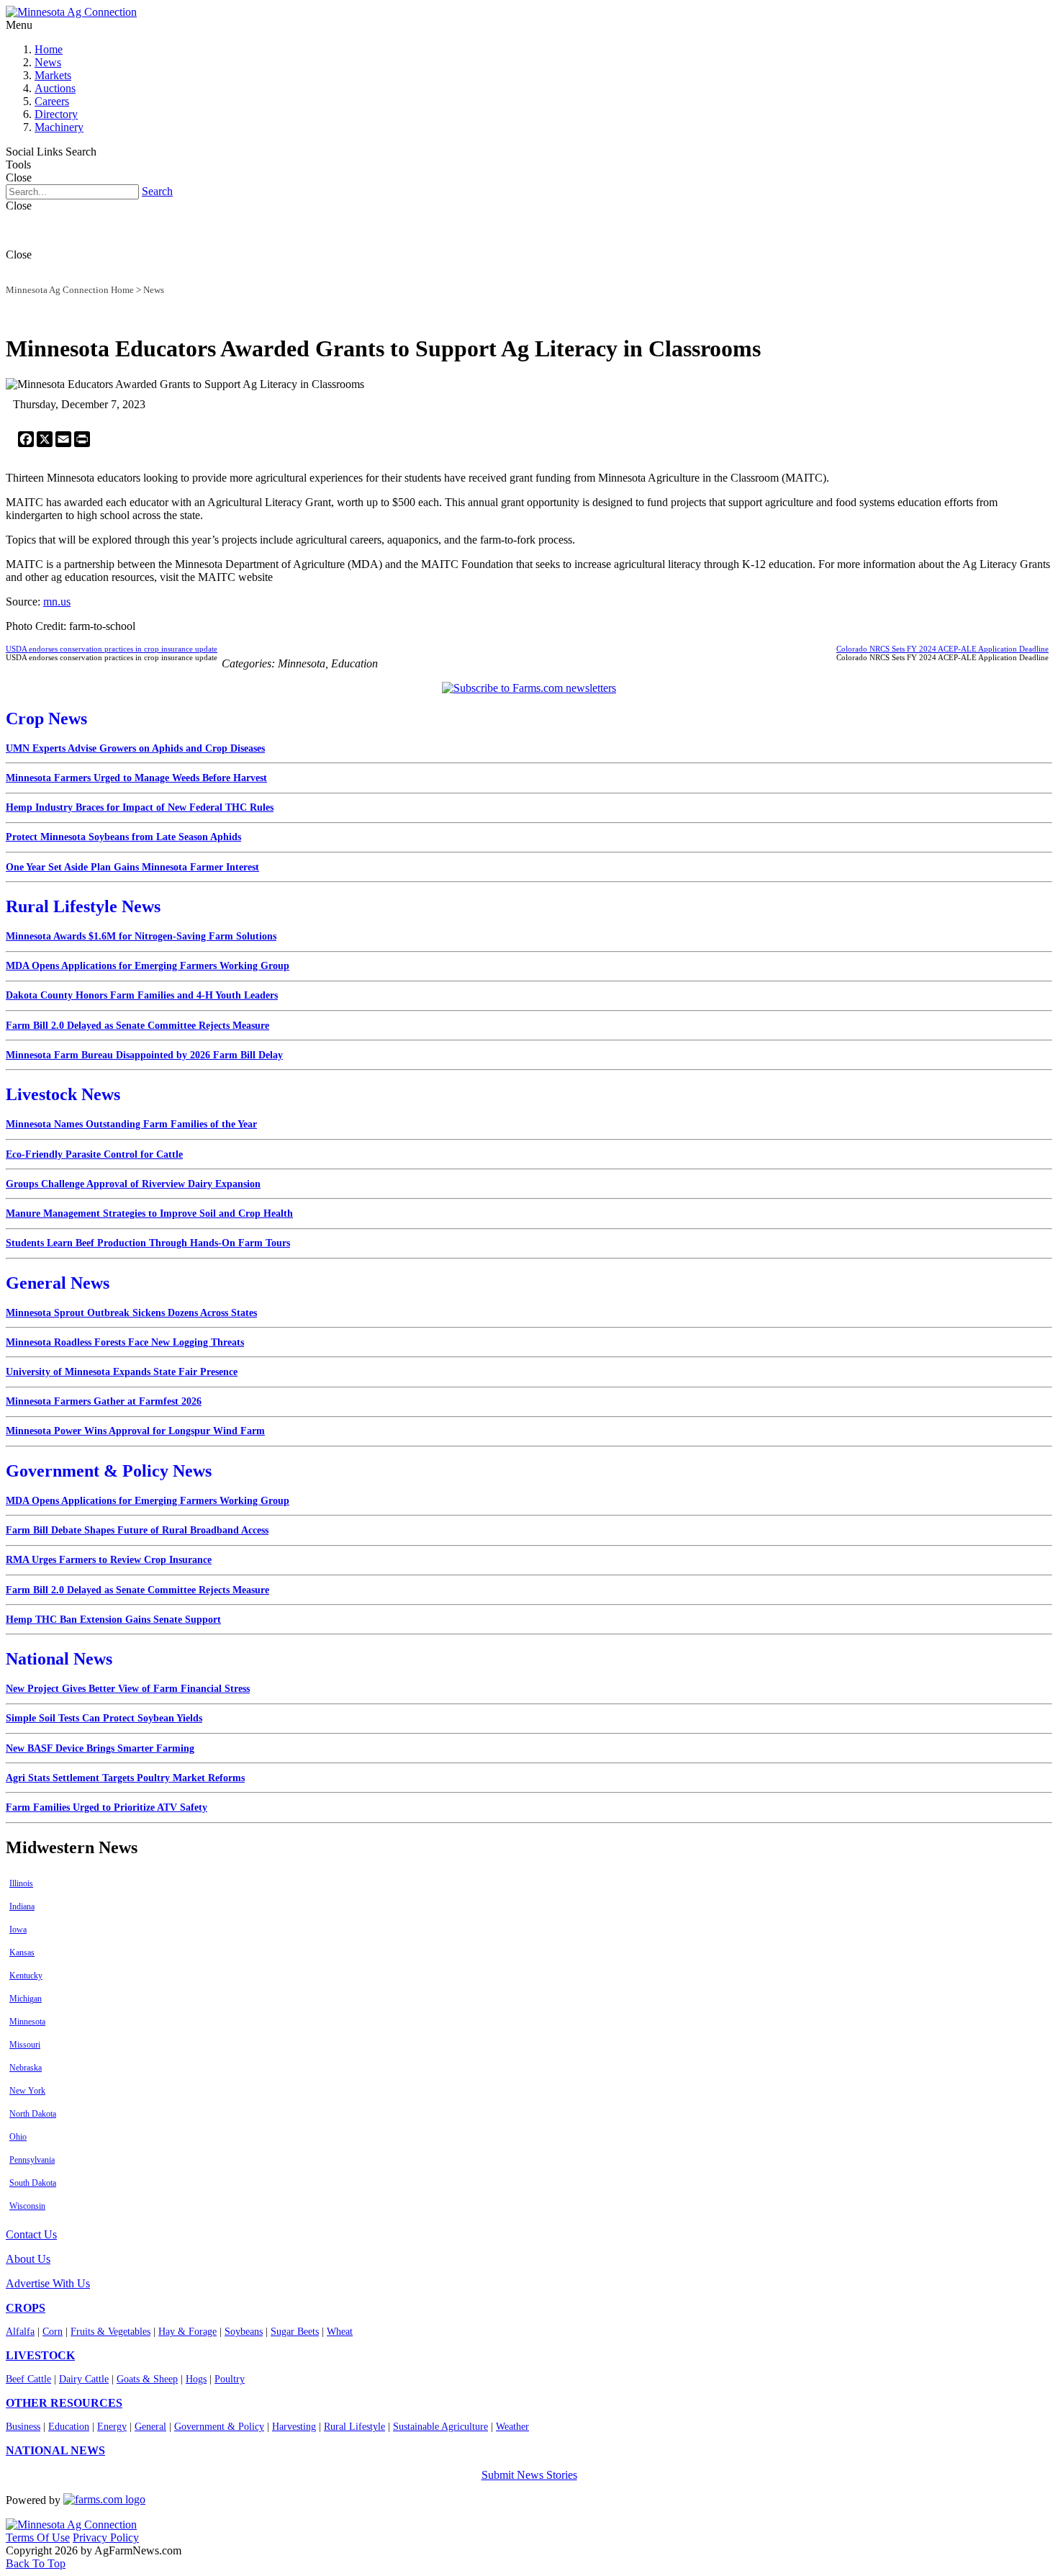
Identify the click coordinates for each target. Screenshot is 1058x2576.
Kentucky (26, 1976)
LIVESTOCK (40, 2355)
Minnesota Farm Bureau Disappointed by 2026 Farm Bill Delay (144, 1055)
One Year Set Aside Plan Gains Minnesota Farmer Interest (132, 867)
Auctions (55, 88)
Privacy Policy (106, 2537)
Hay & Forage (187, 2332)
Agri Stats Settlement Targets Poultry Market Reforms (125, 1778)
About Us (28, 2259)
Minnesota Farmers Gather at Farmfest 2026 (104, 1401)
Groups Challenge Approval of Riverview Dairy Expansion (133, 1184)
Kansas (22, 1953)
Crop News (46, 719)
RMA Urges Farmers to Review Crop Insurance (109, 1560)
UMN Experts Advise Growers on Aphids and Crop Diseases (135, 748)
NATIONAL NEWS (55, 2450)
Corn (53, 2332)
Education (69, 2427)
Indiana (22, 1906)
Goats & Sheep (147, 2379)
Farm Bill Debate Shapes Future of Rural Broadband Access (137, 1530)
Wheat (340, 2332)
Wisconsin (27, 2206)
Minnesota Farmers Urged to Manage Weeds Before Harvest (136, 778)
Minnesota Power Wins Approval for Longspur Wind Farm (135, 1431)
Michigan (26, 1999)
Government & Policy (219, 2427)
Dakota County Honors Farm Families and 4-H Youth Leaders (142, 995)
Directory (56, 114)
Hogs (196, 2379)
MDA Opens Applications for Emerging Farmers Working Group (148, 966)
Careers (52, 101)
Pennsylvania (32, 2160)
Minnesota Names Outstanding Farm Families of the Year (131, 1124)
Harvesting (294, 2427)
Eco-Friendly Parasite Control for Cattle (94, 1154)
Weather (512, 2427)
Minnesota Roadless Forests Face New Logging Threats (125, 1342)
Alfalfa (20, 2332)
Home (49, 49)
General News (58, 1283)
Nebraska (26, 2068)
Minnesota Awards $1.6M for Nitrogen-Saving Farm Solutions (141, 936)
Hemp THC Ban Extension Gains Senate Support (113, 1620)
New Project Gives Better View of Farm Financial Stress (128, 1689)
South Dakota (33, 2183)
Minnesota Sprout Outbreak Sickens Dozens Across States (131, 1313)
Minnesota (27, 2022)
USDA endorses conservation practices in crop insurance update (112, 649)
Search (157, 191)
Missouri (25, 2045)
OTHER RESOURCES (64, 2403)
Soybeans (244, 2332)
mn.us (57, 602)
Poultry (230, 2379)
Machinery (59, 127)
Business (23, 2427)
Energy (112, 2427)
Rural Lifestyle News (83, 906)
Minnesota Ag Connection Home (70, 290)
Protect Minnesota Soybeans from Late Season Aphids (123, 837)
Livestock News (63, 1094)
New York (27, 2091)
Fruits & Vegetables (110, 2332)
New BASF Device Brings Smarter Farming (100, 1748)
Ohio (18, 2137)
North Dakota (33, 2114)
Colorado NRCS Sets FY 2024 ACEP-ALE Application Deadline (942, 649)
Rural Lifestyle (354, 2427)
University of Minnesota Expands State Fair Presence (122, 1372)
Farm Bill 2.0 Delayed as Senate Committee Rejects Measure (137, 1026)
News (48, 62)
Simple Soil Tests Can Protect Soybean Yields (104, 1718)
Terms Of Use (38, 2537)
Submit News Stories (529, 2475)
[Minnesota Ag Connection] (71, 12)
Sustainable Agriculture (440, 2427)
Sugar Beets (295, 2332)
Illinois (21, 1883)
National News (59, 1659)
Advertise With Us (48, 2283)
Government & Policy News (109, 1471)
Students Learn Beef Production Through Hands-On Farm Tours (148, 1243)
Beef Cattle (28, 2379)
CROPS (26, 2308)
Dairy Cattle (84, 2379)
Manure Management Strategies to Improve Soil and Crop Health (149, 1213)
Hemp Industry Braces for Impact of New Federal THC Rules (140, 807)
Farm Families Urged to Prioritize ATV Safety (107, 1807)
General (150, 2427)
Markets (53, 75)
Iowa (18, 1929)
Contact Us (31, 2234)
